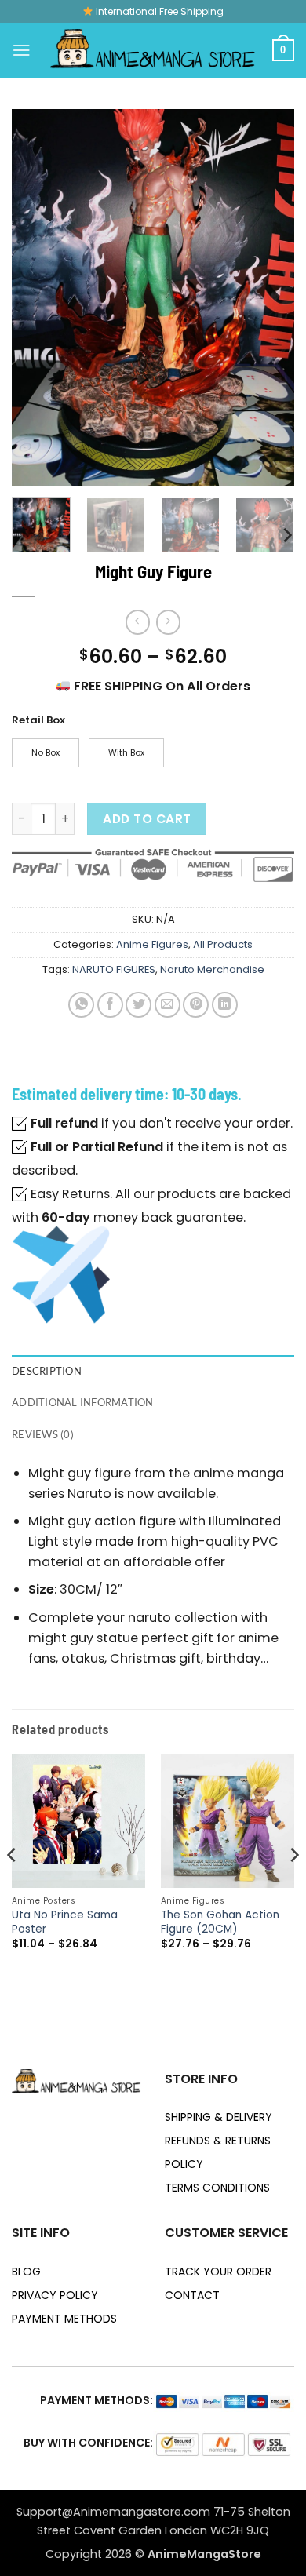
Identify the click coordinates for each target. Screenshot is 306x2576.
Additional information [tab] (83, 1402)
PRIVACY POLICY (55, 2295)
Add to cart (147, 819)
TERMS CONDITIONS (217, 2188)
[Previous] (37, 297)
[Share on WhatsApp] (81, 1005)
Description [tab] (47, 1371)
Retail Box (38, 720)
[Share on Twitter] (138, 1005)
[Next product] (138, 622)
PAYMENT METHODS (64, 2319)
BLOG (26, 2272)
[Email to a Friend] (168, 1005)
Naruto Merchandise (212, 969)
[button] (22, 50)
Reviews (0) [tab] (43, 1434)
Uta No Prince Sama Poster (65, 1922)
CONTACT (192, 2295)
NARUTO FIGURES (114, 969)
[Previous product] (168, 622)
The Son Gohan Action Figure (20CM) (220, 1922)
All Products (223, 944)
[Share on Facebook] (110, 1005)
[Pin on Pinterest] (196, 1005)
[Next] (269, 297)
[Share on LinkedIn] (225, 1005)
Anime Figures (152, 944)
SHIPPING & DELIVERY (219, 2117)
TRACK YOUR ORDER (218, 2272)
